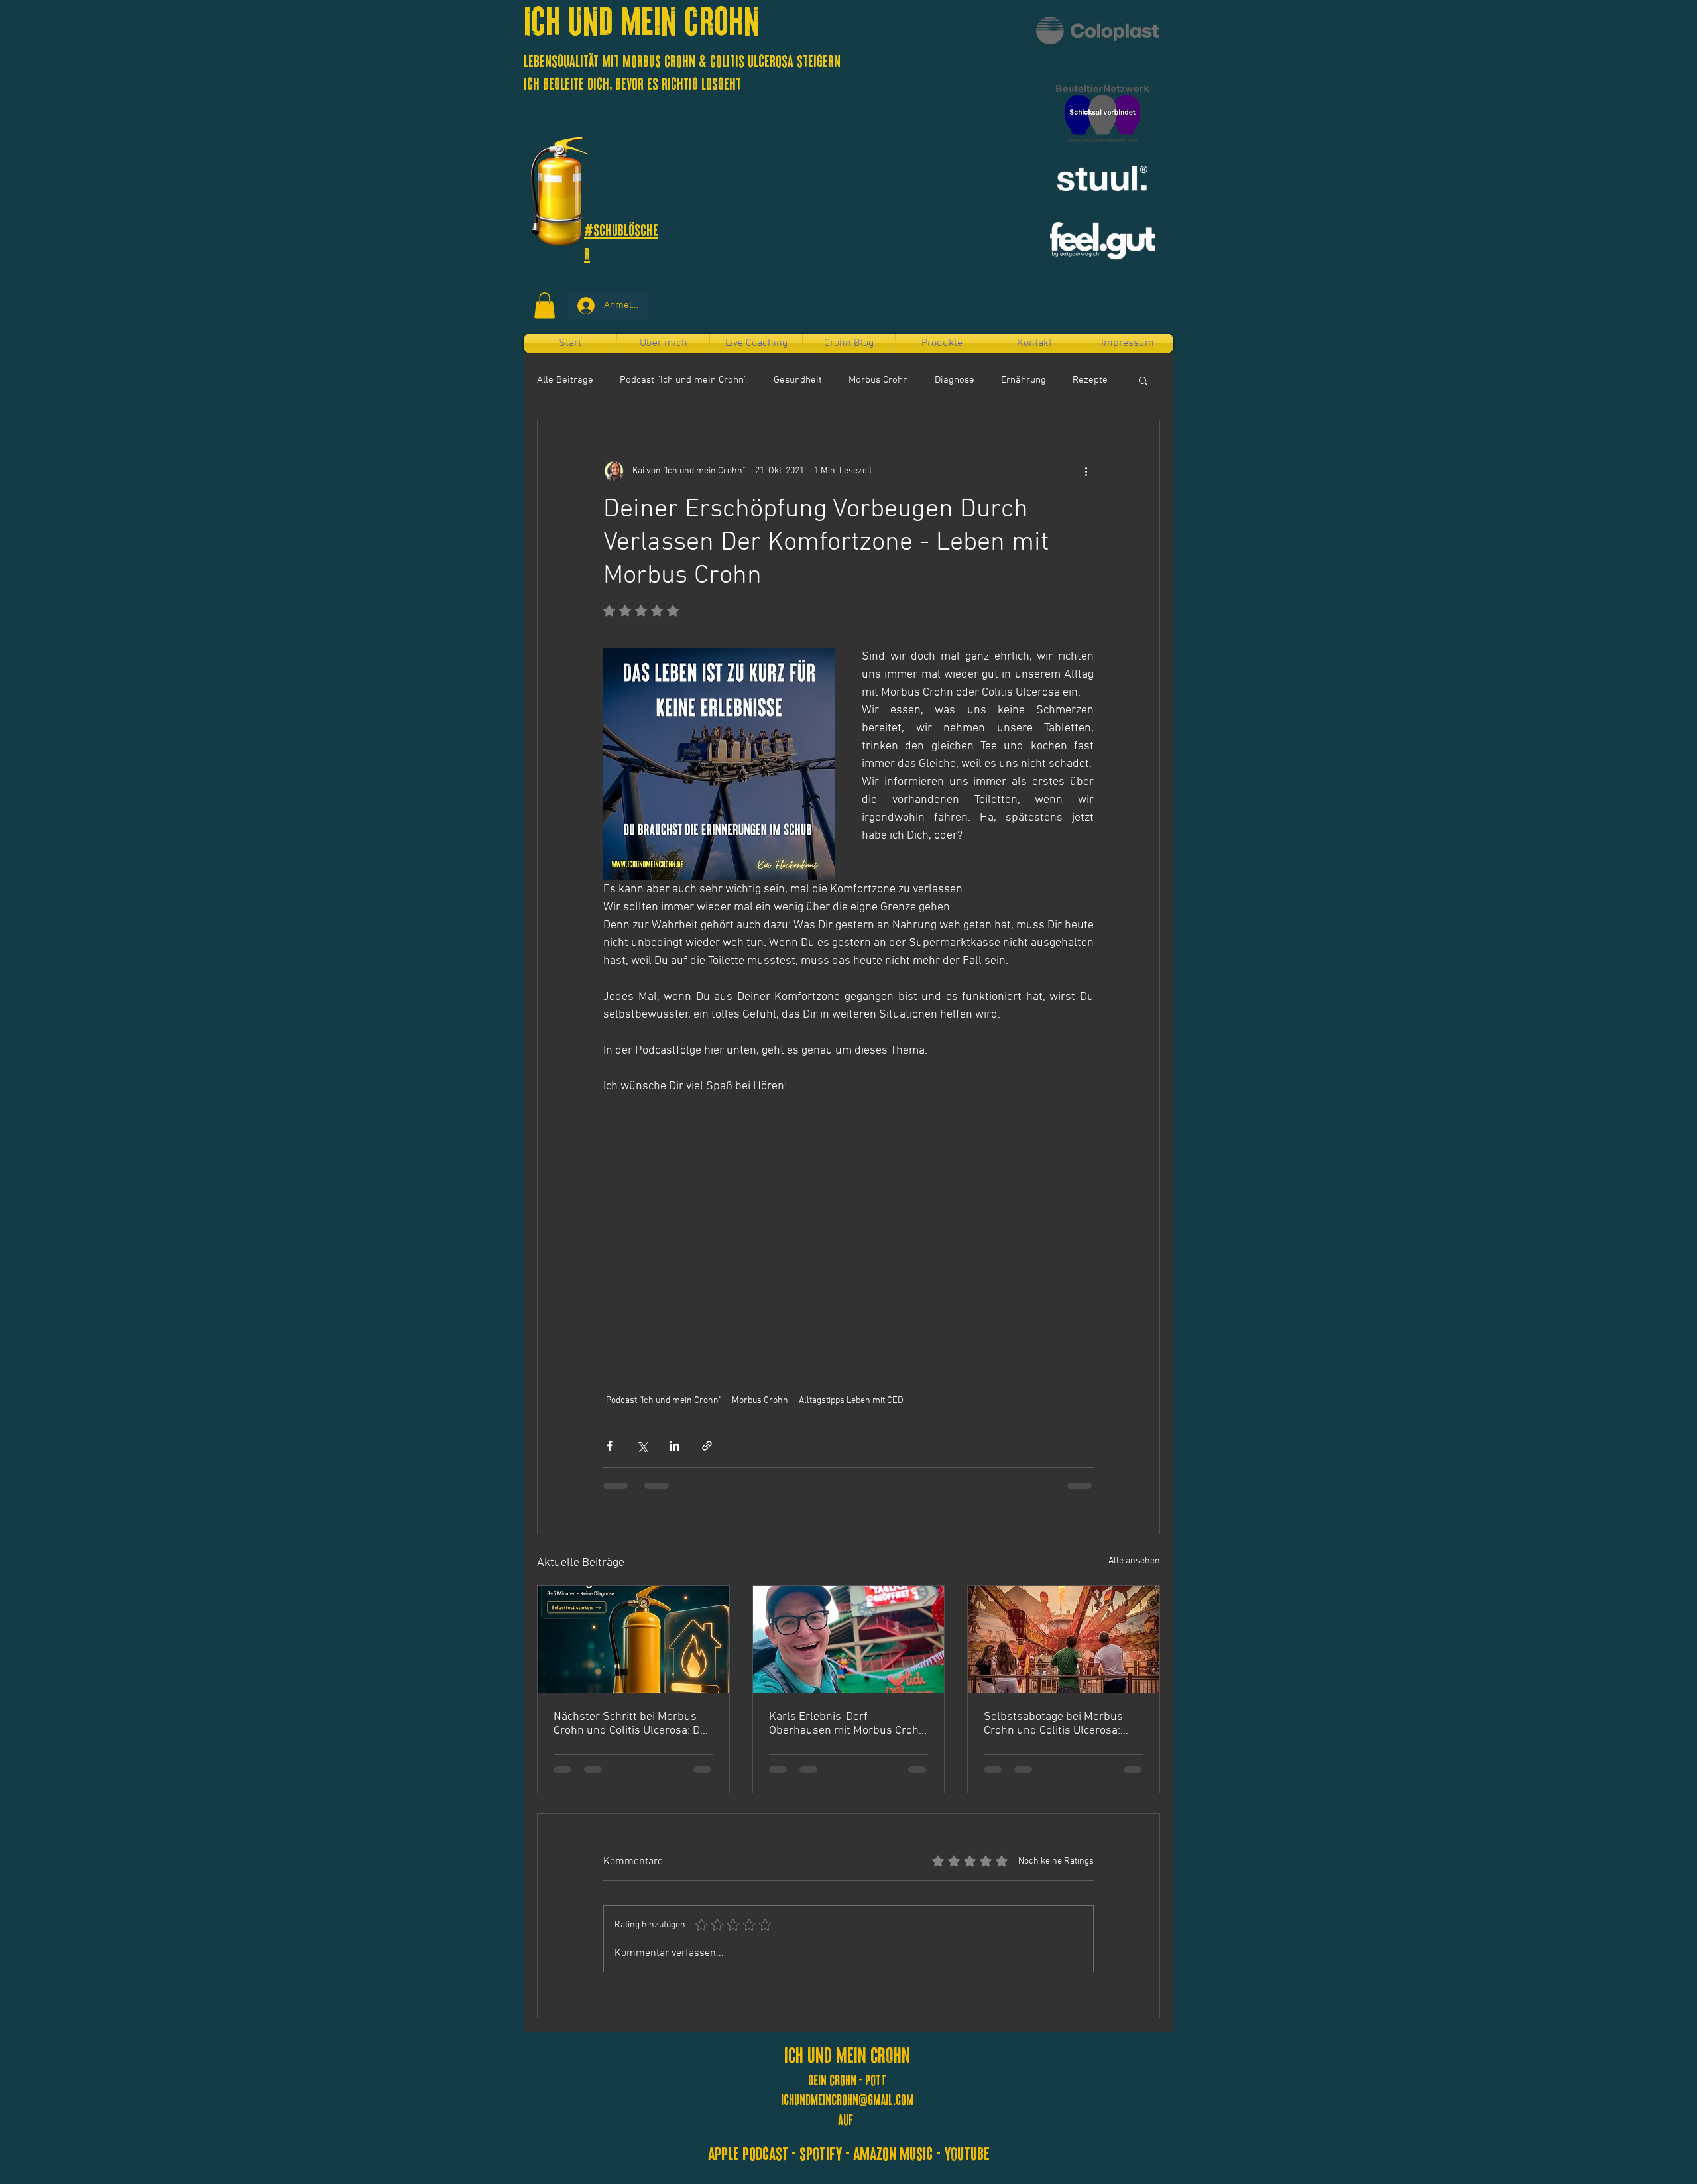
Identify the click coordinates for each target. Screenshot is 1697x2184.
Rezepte (1090, 380)
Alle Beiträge (565, 380)
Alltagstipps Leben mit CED (851, 1401)
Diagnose (955, 380)
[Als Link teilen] (707, 1446)
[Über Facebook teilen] (610, 1446)
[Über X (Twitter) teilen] (642, 1446)
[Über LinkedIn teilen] (674, 1446)
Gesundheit (798, 380)
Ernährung (1024, 380)
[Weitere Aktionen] (1086, 471)
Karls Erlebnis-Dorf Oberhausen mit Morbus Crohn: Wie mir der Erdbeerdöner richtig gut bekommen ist (848, 1724)
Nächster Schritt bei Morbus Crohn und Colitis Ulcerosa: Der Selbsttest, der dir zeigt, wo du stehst (632, 1724)
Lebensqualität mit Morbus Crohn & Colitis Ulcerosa (660, 60)
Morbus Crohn (878, 380)
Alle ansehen (1134, 1561)
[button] (545, 305)
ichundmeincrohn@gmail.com (847, 2099)
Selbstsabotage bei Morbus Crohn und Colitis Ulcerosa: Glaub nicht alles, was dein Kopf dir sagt (1053, 1724)
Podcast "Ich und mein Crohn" (683, 380)
